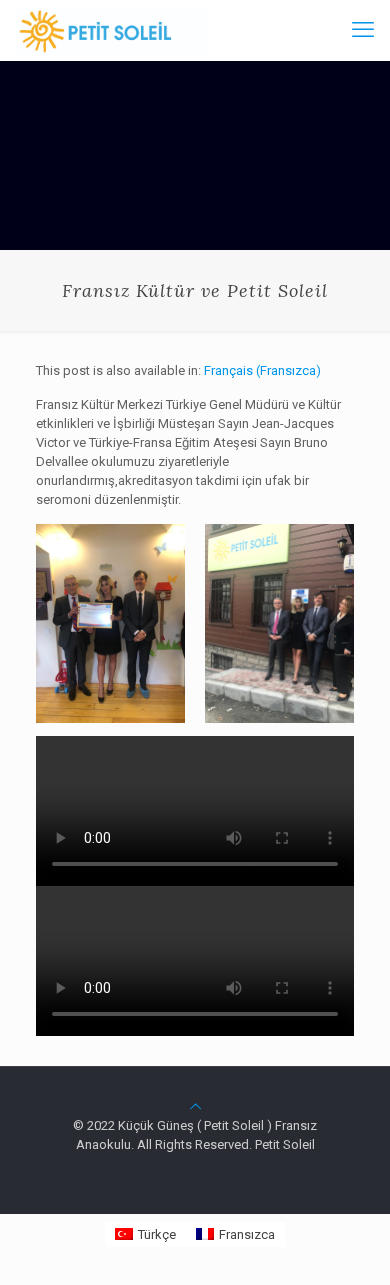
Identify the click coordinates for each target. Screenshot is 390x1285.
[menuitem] (262, 370)
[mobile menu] (363, 30)
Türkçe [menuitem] (157, 1234)
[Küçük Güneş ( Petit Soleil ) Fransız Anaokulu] (112, 30)
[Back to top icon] (195, 1106)
